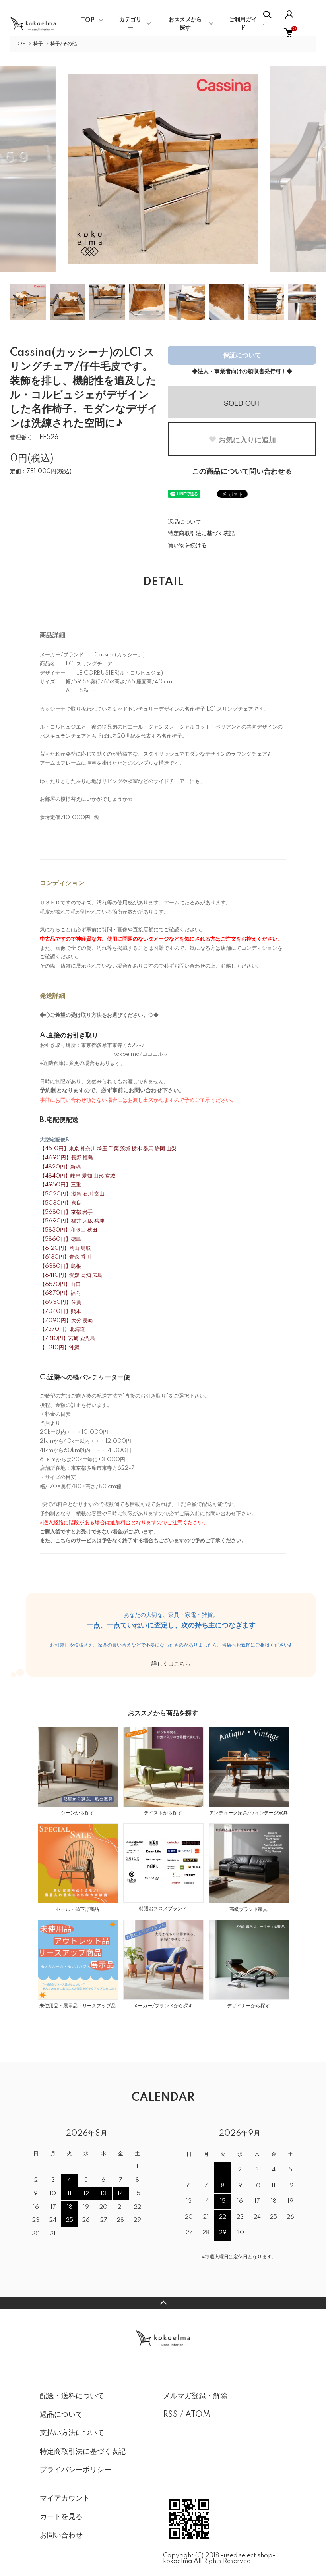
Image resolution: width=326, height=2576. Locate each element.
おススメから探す (185, 24)
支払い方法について (72, 2433)
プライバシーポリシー (76, 2470)
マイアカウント (65, 2499)
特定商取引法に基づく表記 (201, 534)
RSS (170, 2415)
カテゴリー (130, 24)
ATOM (198, 2415)
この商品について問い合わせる (242, 472)
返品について (184, 522)
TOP (88, 21)
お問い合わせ (61, 2536)
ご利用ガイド (243, 24)
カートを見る (61, 2517)
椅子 (38, 44)
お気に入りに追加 (247, 440)
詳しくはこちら (171, 1664)
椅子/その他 (64, 44)
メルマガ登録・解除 (195, 2396)
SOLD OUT (242, 403)
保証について (242, 355)
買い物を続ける (187, 546)
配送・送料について (72, 2396)
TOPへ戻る (163, 2303)
